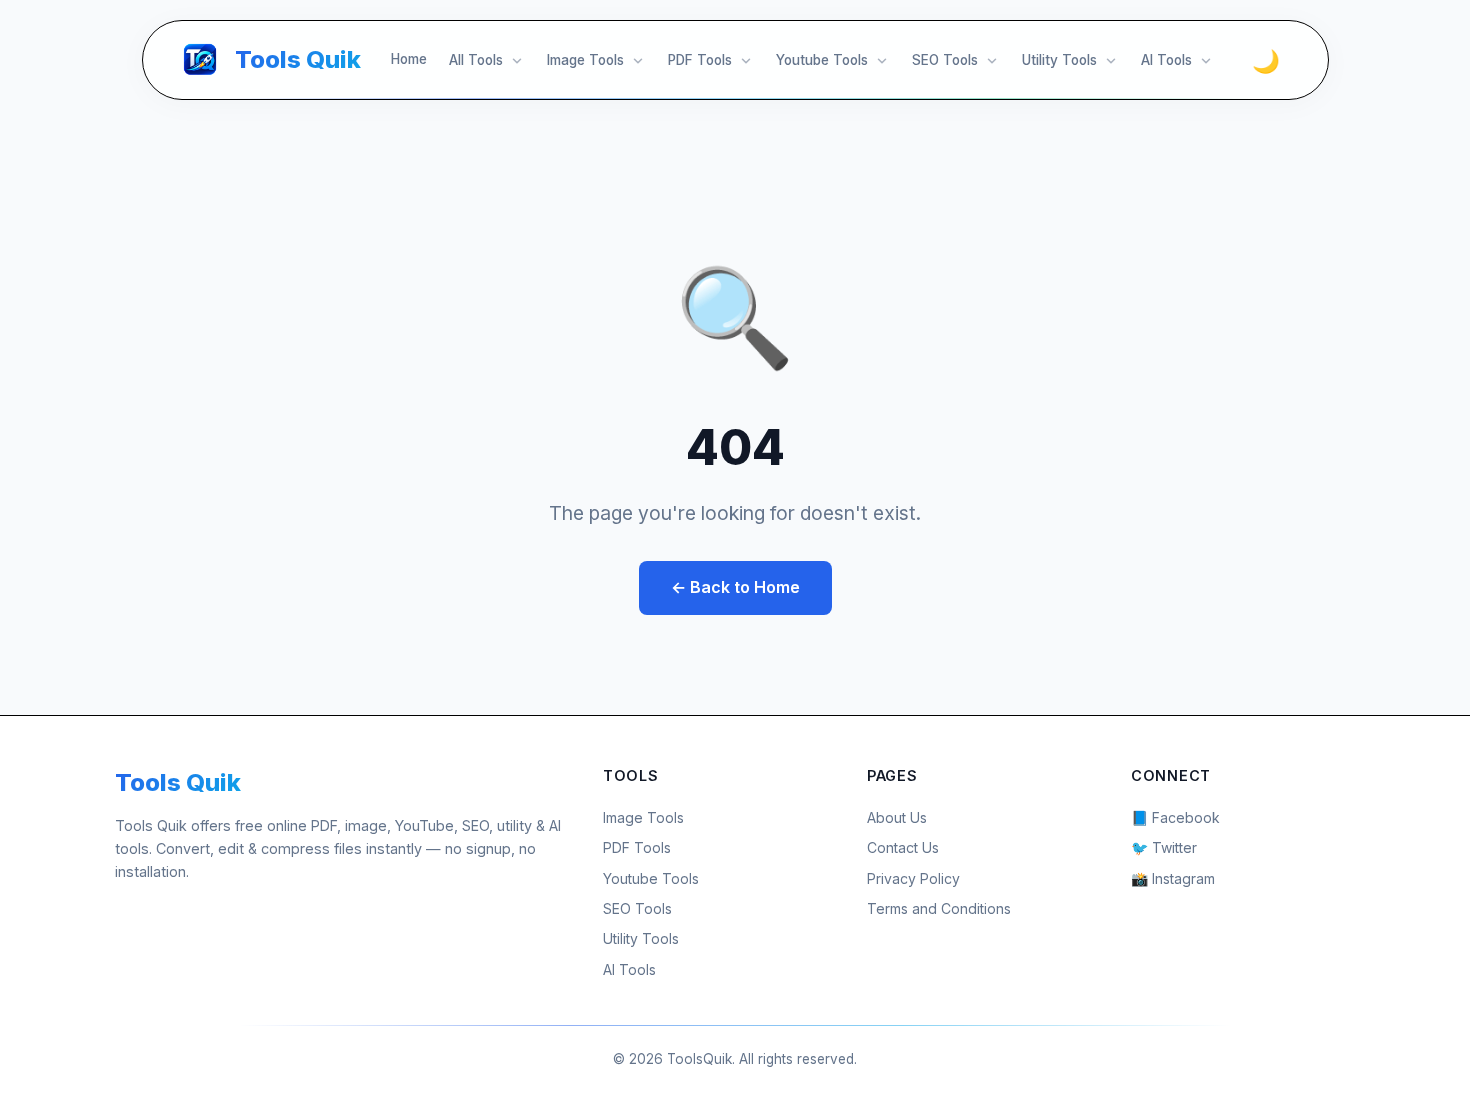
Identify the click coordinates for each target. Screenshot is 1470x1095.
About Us (897, 817)
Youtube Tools (822, 60)
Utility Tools (1059, 60)
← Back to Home (735, 587)
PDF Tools (700, 60)
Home (409, 59)
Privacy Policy (913, 878)
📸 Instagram (1173, 878)
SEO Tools (945, 60)
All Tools (476, 60)
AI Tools (1166, 60)
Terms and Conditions (939, 908)
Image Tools (585, 60)
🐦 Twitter (1164, 847)
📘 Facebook (1175, 817)
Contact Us (903, 847)
